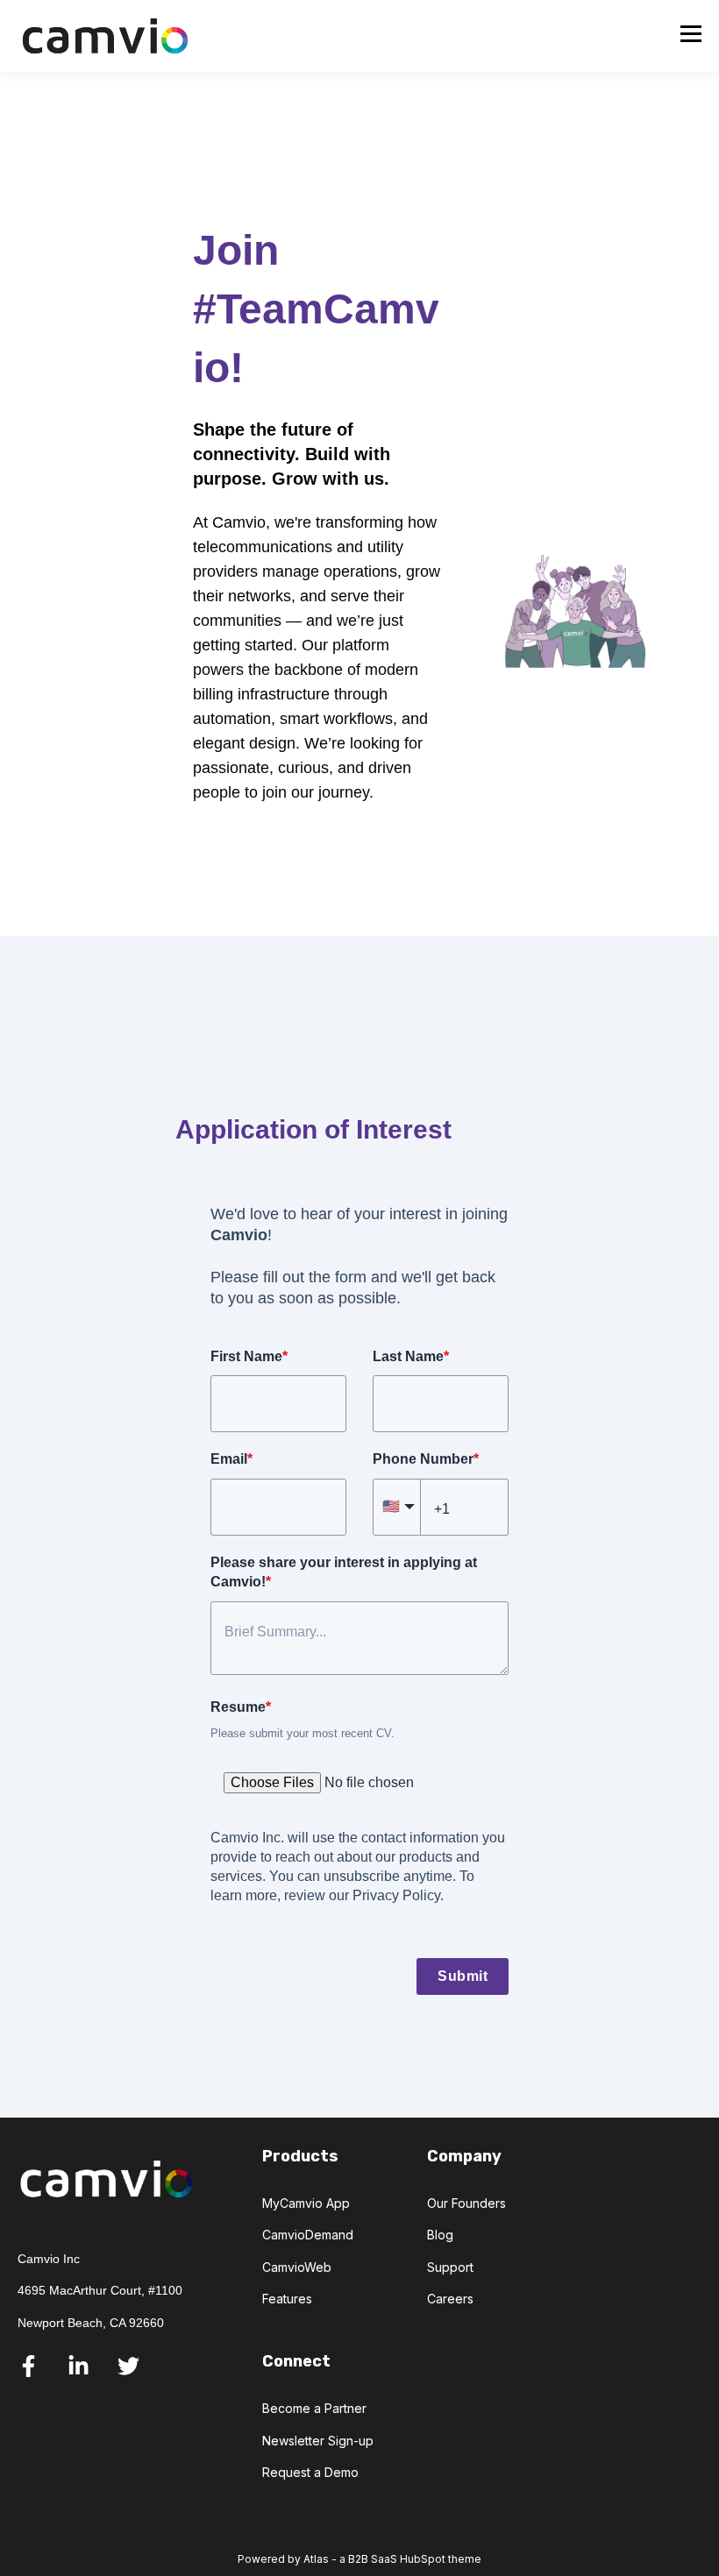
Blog (440, 2235)
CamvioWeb (297, 2267)
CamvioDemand (308, 2235)
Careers (450, 2299)
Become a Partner (314, 2408)
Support (450, 2267)
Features (287, 2299)
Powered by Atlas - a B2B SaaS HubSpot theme (359, 2559)
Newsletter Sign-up (318, 2441)
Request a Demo (310, 2472)
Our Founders (466, 2203)
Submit (463, 1976)
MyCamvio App (306, 2203)
